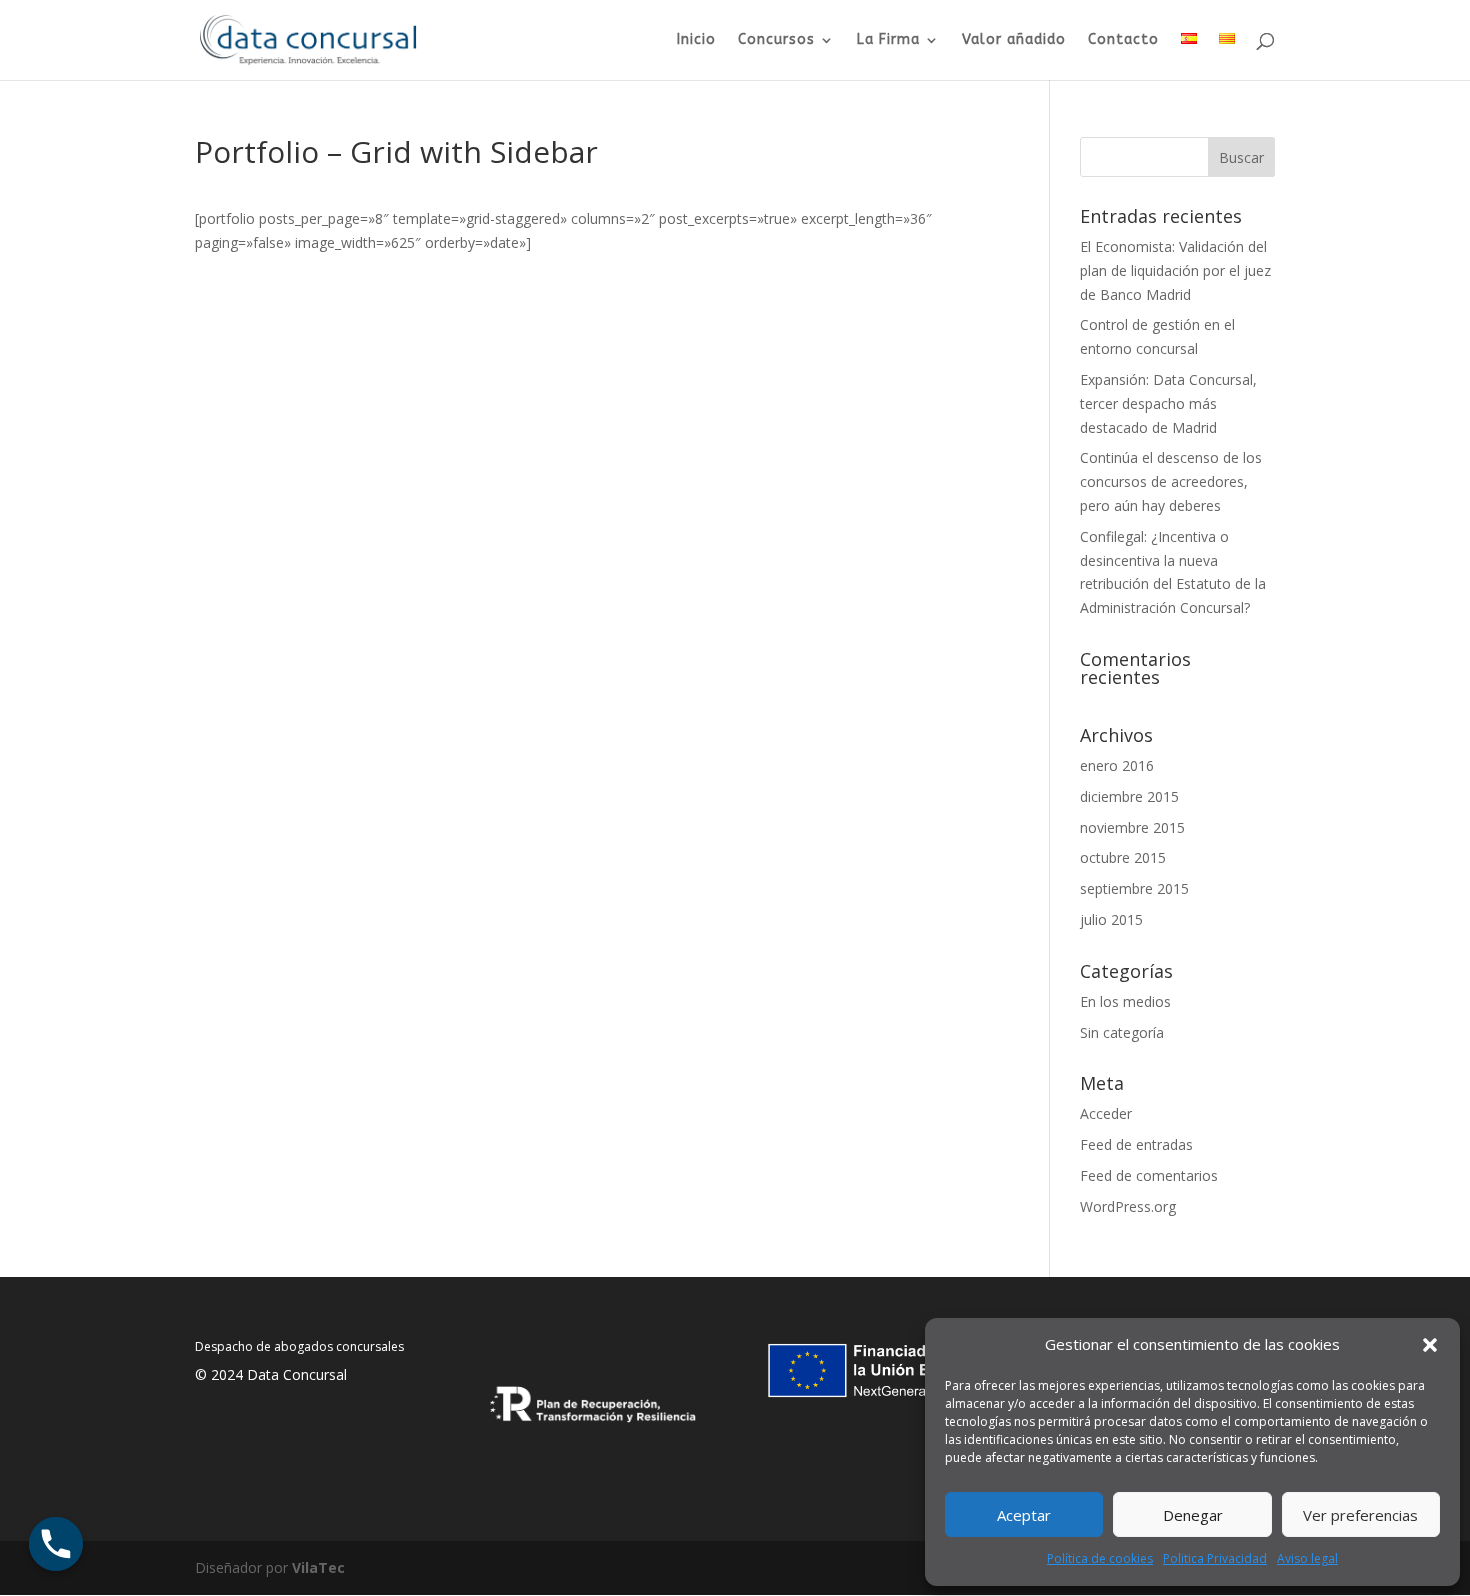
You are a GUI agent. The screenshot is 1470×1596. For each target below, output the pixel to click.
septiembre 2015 (1134, 888)
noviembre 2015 (1132, 827)
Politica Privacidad (1215, 1558)
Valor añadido (1014, 40)
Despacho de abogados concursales (299, 1346)
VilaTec (318, 1567)
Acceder (1106, 1113)
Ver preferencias (1360, 1515)
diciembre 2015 (1129, 796)
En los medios (1125, 1001)
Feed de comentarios (1149, 1175)
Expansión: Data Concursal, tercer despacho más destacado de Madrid (1168, 403)
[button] (1430, 1345)
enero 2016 (1117, 765)
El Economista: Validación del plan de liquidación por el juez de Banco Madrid (1175, 270)
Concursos (776, 40)
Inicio (696, 40)
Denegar (1193, 1515)
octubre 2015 (1123, 857)
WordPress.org (1128, 1206)
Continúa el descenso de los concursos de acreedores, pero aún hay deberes (1171, 481)
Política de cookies (1100, 1558)
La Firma (888, 40)
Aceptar (1024, 1515)
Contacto (1123, 40)
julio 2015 (1111, 919)
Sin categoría (1122, 1032)
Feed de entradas (1136, 1144)
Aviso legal (1307, 1558)
